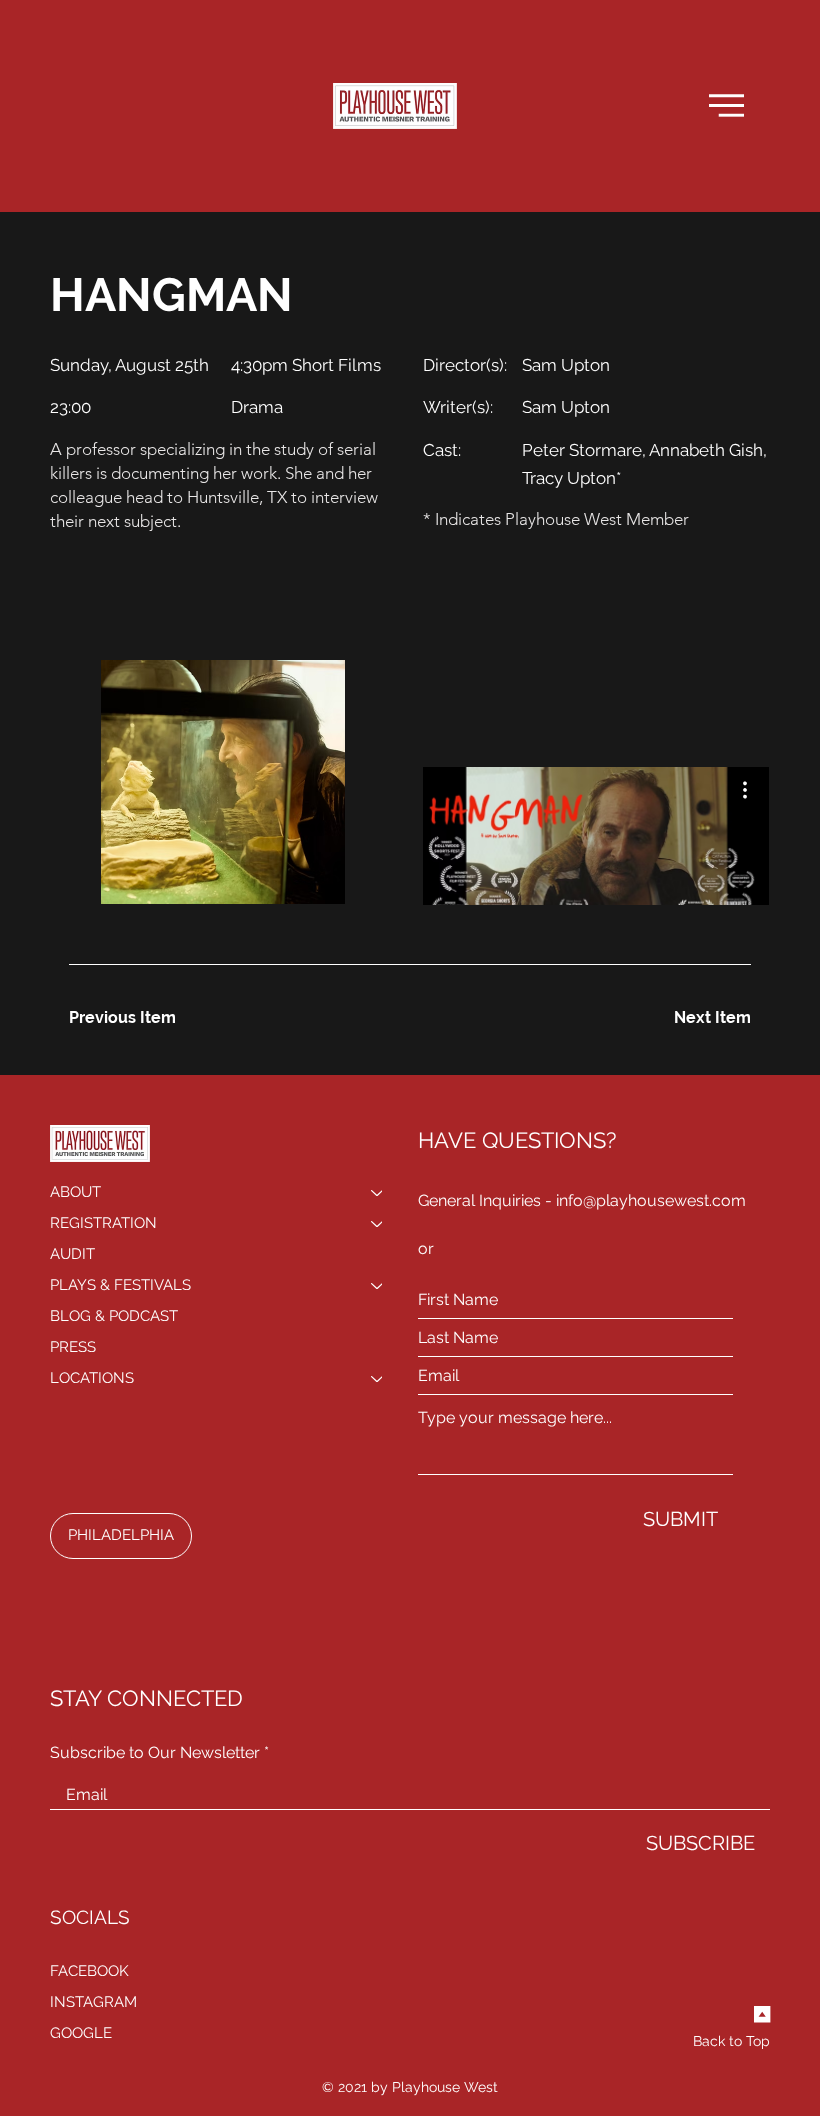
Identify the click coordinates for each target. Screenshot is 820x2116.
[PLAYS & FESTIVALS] (378, 1285)
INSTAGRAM (93, 2002)
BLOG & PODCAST (114, 1316)
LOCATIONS (92, 1378)
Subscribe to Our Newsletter (155, 1753)
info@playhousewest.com (651, 1200)
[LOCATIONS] (378, 1378)
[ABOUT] (378, 1192)
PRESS (73, 1347)
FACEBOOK (89, 1971)
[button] (726, 105)
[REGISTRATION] (378, 1223)
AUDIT (72, 1254)
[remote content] (597, 873)
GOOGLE (81, 2033)
